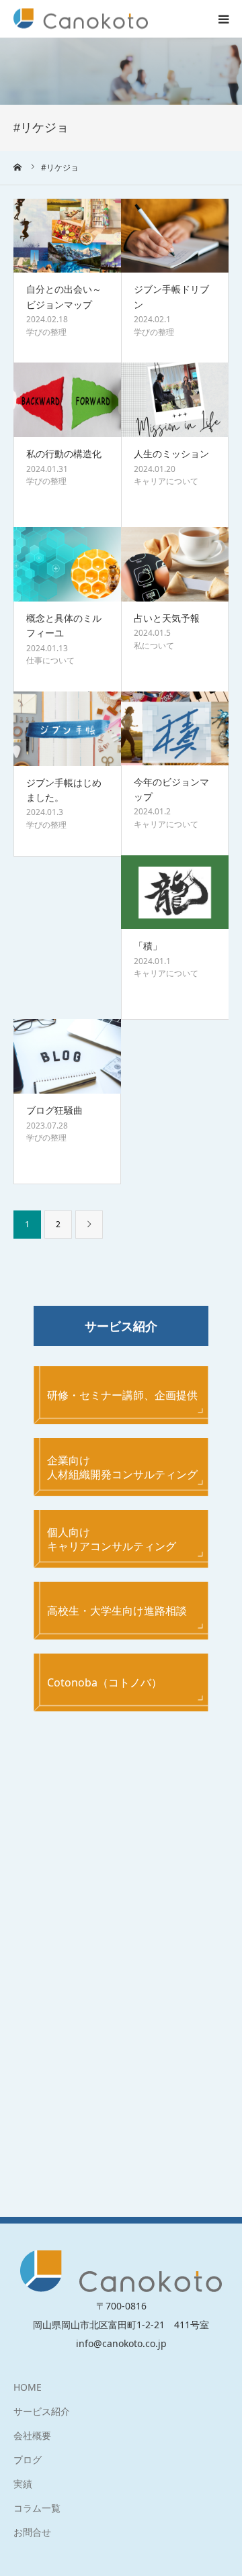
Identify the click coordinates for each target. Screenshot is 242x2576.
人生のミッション (171, 454)
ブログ (28, 2460)
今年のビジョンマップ (171, 789)
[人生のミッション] (175, 400)
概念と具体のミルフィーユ (64, 625)
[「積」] (175, 893)
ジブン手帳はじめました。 (64, 790)
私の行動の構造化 (64, 454)
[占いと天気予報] (175, 564)
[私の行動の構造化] (67, 400)
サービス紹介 (42, 2411)
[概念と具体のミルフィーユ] (67, 564)
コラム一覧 (37, 2508)
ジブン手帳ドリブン (171, 296)
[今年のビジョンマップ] (175, 728)
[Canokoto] (81, 19)
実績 (23, 2484)
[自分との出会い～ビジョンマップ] (67, 236)
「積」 (148, 946)
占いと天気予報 (167, 618)
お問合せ (32, 2532)
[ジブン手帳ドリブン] (175, 236)
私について (154, 646)
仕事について (50, 660)
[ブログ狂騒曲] (67, 1056)
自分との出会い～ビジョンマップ (64, 296)
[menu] (223, 19)
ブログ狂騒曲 (54, 1110)
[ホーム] (18, 167)
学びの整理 (46, 332)
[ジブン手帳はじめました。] (67, 729)
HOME (28, 2387)
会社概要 (32, 2435)
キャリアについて (166, 481)
